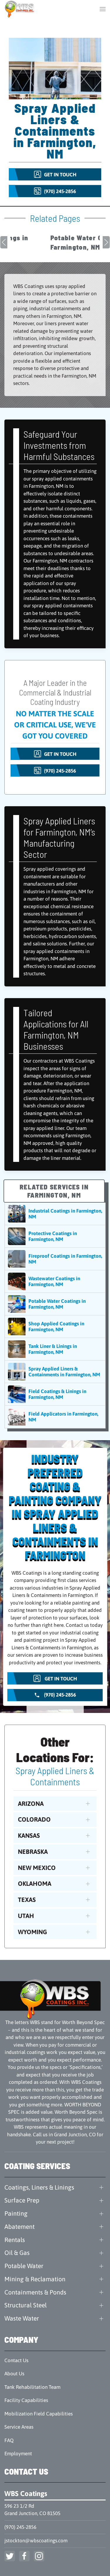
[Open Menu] (103, 9)
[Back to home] (20, 9)
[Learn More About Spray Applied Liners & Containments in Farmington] (55, 1372)
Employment (18, 2454)
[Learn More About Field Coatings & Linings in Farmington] (55, 1394)
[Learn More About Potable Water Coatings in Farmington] (55, 1304)
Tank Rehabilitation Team (32, 2387)
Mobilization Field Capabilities (39, 2414)
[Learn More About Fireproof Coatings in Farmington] (55, 1259)
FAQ (9, 2440)
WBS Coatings (26, 2494)
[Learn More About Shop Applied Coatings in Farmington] (55, 1327)
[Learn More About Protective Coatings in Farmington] (55, 1236)
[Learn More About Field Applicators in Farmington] (55, 1417)
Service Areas (19, 2427)
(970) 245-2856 (20, 2527)
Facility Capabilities (26, 2400)
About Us (14, 2374)
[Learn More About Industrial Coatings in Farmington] (55, 1214)
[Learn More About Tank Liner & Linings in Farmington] (55, 1349)
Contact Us (16, 2360)
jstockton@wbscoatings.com (36, 2541)
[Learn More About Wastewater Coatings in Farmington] (55, 1281)
